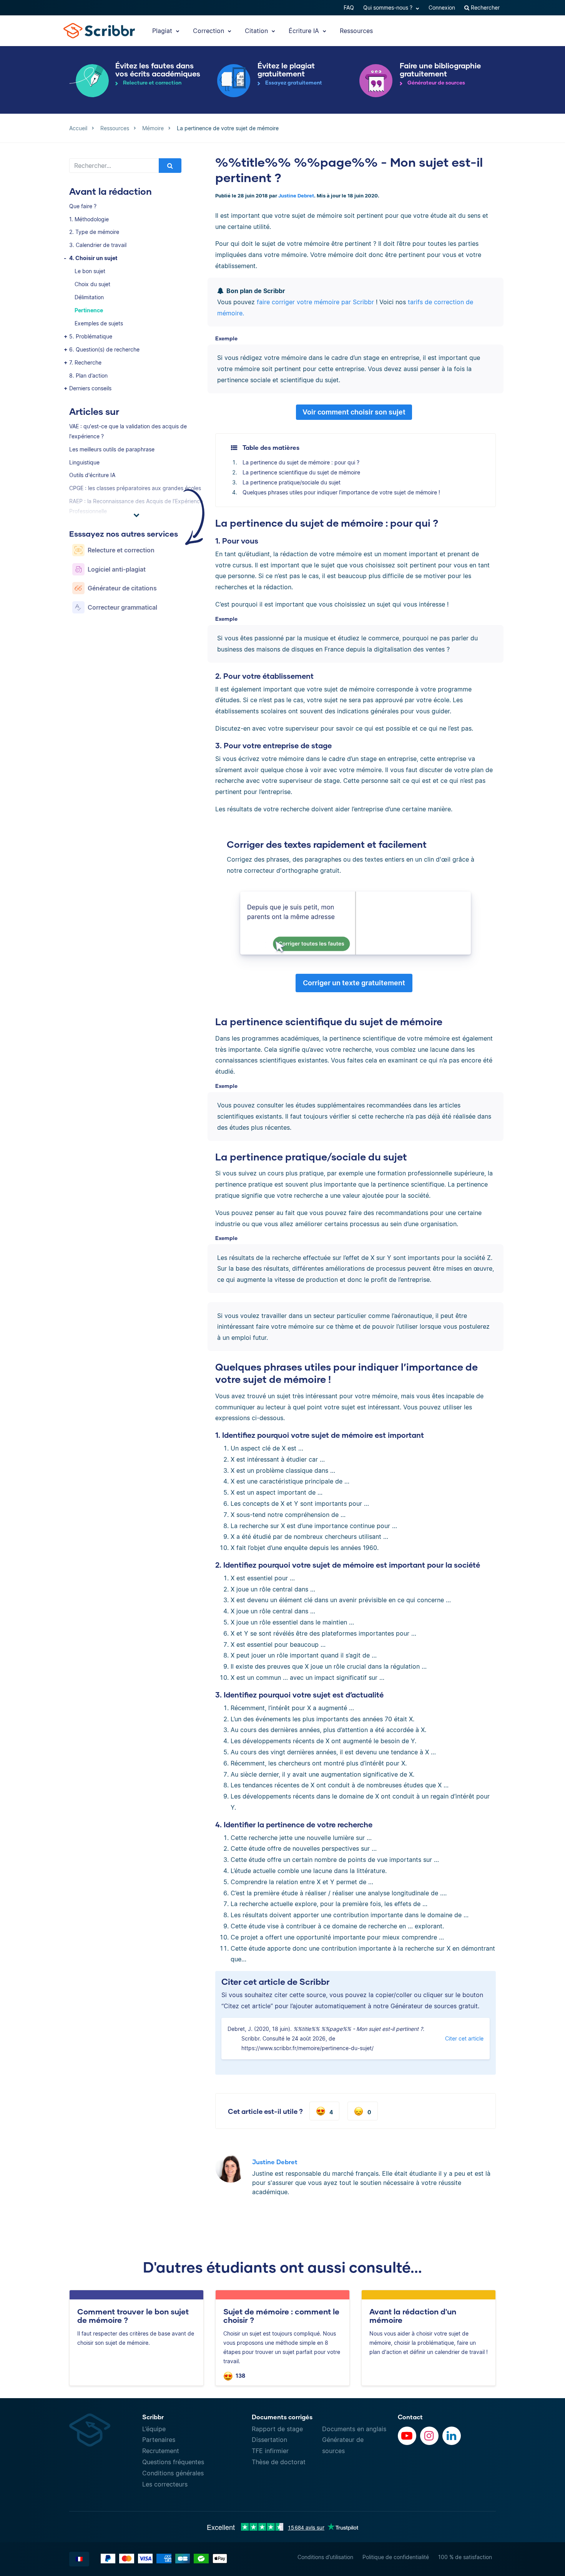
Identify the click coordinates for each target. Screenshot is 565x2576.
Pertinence (89, 310)
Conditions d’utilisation (325, 2557)
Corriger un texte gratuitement (354, 983)
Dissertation (269, 2440)
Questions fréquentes (173, 2462)
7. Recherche (85, 362)
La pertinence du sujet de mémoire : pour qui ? (301, 462)
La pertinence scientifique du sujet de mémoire (301, 472)
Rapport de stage (277, 2429)
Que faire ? (83, 206)
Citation (257, 31)
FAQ (349, 7)
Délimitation (89, 297)
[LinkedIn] (452, 2436)
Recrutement (161, 2451)
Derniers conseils (90, 388)
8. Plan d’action (88, 375)
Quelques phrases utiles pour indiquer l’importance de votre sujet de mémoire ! (341, 492)
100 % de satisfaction (465, 2557)
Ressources (356, 31)
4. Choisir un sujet (93, 258)
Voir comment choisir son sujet (354, 412)
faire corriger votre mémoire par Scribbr (315, 302)
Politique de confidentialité (396, 2557)
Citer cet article (464, 2038)
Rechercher (484, 7)
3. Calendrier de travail (98, 245)
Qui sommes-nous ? (389, 7)
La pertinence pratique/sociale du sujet (292, 482)
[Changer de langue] (79, 2559)
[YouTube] (407, 2436)
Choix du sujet (92, 284)
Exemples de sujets (99, 323)
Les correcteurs (165, 2484)
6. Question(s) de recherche (104, 349)
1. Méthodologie (89, 219)
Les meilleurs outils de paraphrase (112, 449)
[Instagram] (429, 2436)
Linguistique (84, 462)
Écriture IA (305, 31)
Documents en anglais (354, 2429)
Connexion (442, 7)
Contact (410, 2417)
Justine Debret (296, 196)
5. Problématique (91, 336)
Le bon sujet (90, 271)
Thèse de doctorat (279, 2462)
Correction (209, 31)
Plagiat (163, 31)
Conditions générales (173, 2473)
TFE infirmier (270, 2451)
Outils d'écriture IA (92, 475)
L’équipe (154, 2429)
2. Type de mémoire (94, 232)
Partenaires (159, 2440)
